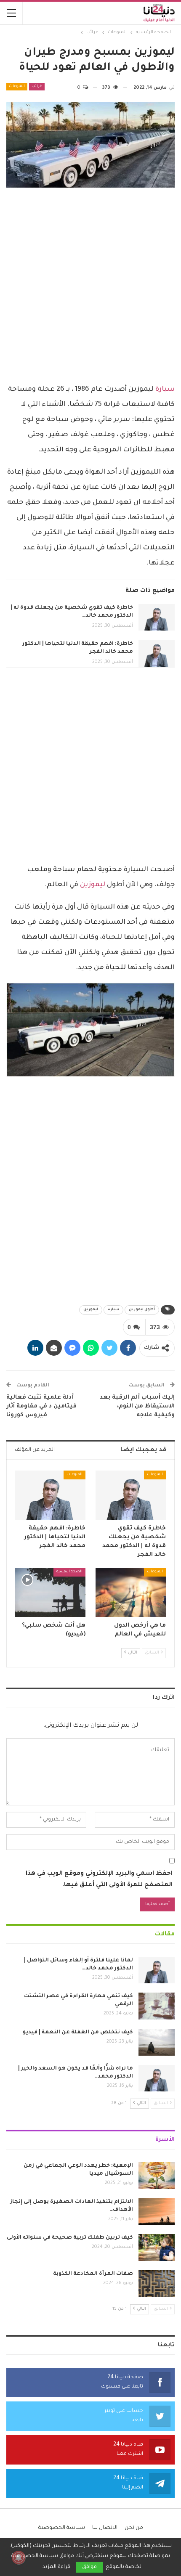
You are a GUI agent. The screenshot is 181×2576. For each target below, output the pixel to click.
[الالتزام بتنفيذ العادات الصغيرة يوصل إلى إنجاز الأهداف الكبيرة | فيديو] (157, 2212)
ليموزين (93, 885)
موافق (89, 2567)
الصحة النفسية (69, 1572)
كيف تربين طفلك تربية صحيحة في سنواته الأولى (70, 2238)
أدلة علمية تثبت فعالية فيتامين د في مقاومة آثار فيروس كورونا (41, 1406)
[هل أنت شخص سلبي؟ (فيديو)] (50, 1592)
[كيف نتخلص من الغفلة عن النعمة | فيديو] (157, 2042)
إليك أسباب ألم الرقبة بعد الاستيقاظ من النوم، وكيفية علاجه (137, 1406)
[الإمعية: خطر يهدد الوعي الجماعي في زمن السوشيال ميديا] (157, 2176)
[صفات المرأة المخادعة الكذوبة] (157, 2284)
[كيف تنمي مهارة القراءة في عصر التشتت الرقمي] (157, 2006)
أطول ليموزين (142, 1310)
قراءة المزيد (56, 2567)
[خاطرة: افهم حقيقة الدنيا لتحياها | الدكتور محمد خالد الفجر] (157, 654)
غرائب (37, 87)
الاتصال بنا (105, 2528)
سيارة (165, 390)
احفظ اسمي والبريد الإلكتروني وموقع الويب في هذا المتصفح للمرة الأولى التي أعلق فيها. (99, 1880)
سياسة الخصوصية (62, 2528)
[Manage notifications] (19, 2557)
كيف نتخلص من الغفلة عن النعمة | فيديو (78, 2033)
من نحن (134, 2528)
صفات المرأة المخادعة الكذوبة (93, 2274)
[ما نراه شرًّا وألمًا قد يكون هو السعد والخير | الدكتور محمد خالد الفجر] (157, 2078)
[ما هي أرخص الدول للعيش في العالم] (131, 1592)
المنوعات (17, 87)
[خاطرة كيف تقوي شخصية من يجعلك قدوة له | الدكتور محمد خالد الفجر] (157, 617)
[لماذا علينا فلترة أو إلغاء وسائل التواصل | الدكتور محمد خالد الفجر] (157, 1970)
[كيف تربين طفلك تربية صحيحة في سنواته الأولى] (157, 2247)
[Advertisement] (90, 286)
